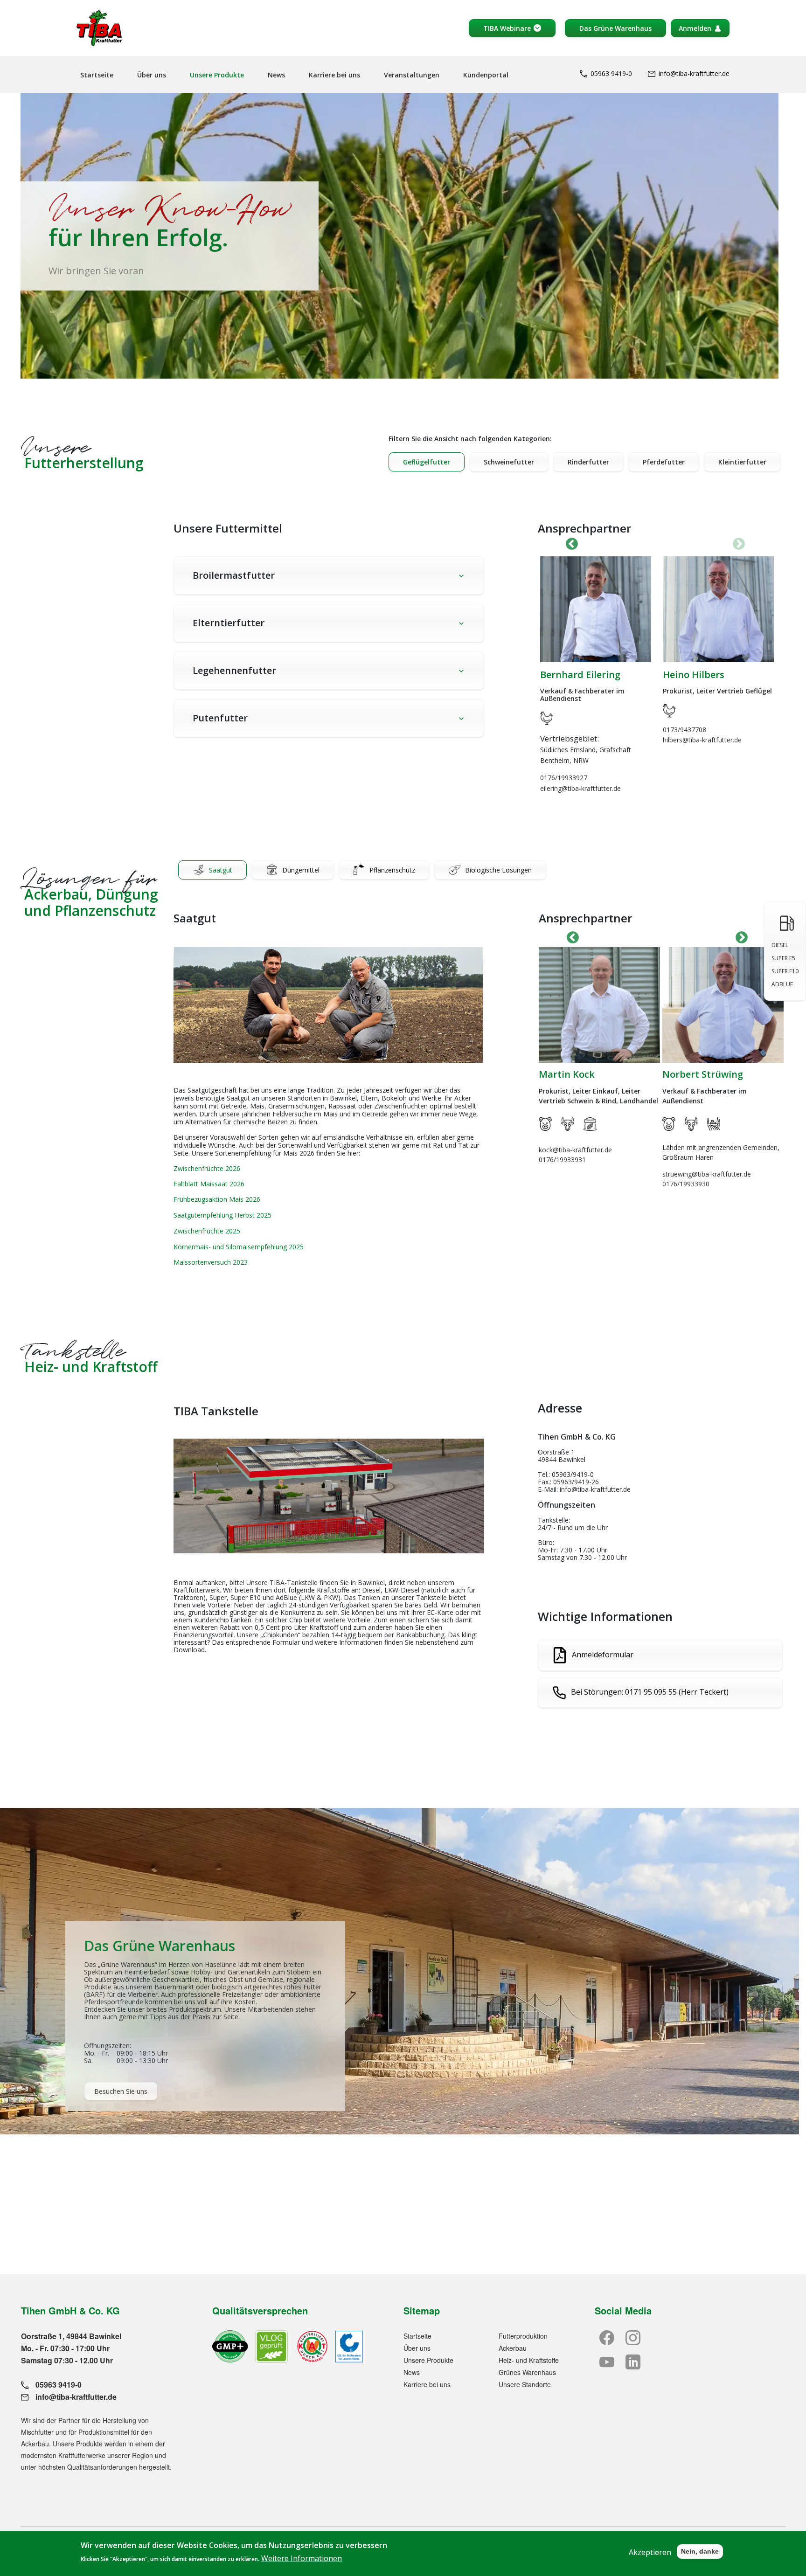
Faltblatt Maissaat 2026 (209, 1184)
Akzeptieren (650, 2552)
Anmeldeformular (603, 1654)
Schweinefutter (509, 462)
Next (739, 544)
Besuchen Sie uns (121, 2091)
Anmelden (695, 28)
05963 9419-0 (611, 73)
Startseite (97, 75)
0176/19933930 (562, 1184)
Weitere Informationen (302, 2558)
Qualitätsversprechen (260, 2310)
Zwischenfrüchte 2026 (207, 1168)
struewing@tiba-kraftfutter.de (583, 1174)
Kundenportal (486, 75)
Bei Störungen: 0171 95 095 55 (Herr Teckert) (650, 1692)
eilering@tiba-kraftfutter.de (599, 788)
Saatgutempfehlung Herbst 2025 (222, 1215)
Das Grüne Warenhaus (615, 28)
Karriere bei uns (334, 75)
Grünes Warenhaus (527, 2372)
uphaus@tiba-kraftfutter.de (703, 1203)
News (276, 75)
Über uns (152, 75)
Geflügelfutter (427, 462)
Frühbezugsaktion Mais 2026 (217, 1199)
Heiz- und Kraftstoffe (529, 2360)
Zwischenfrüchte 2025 (207, 1231)
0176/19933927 (582, 778)
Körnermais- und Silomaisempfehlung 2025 (239, 1247)
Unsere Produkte (217, 75)
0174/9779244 (684, 1213)
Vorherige (572, 544)
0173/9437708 (703, 730)
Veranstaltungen (412, 75)
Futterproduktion (523, 2336)
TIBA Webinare (507, 28)
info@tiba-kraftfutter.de (694, 73)
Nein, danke (700, 2551)
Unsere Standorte (525, 2384)
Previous (573, 938)
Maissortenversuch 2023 (211, 1262)
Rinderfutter (588, 462)
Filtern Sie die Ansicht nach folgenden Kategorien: (470, 439)
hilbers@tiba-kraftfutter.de (721, 740)
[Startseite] (99, 28)
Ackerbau (513, 2348)
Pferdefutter (664, 462)
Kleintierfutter (742, 462)
